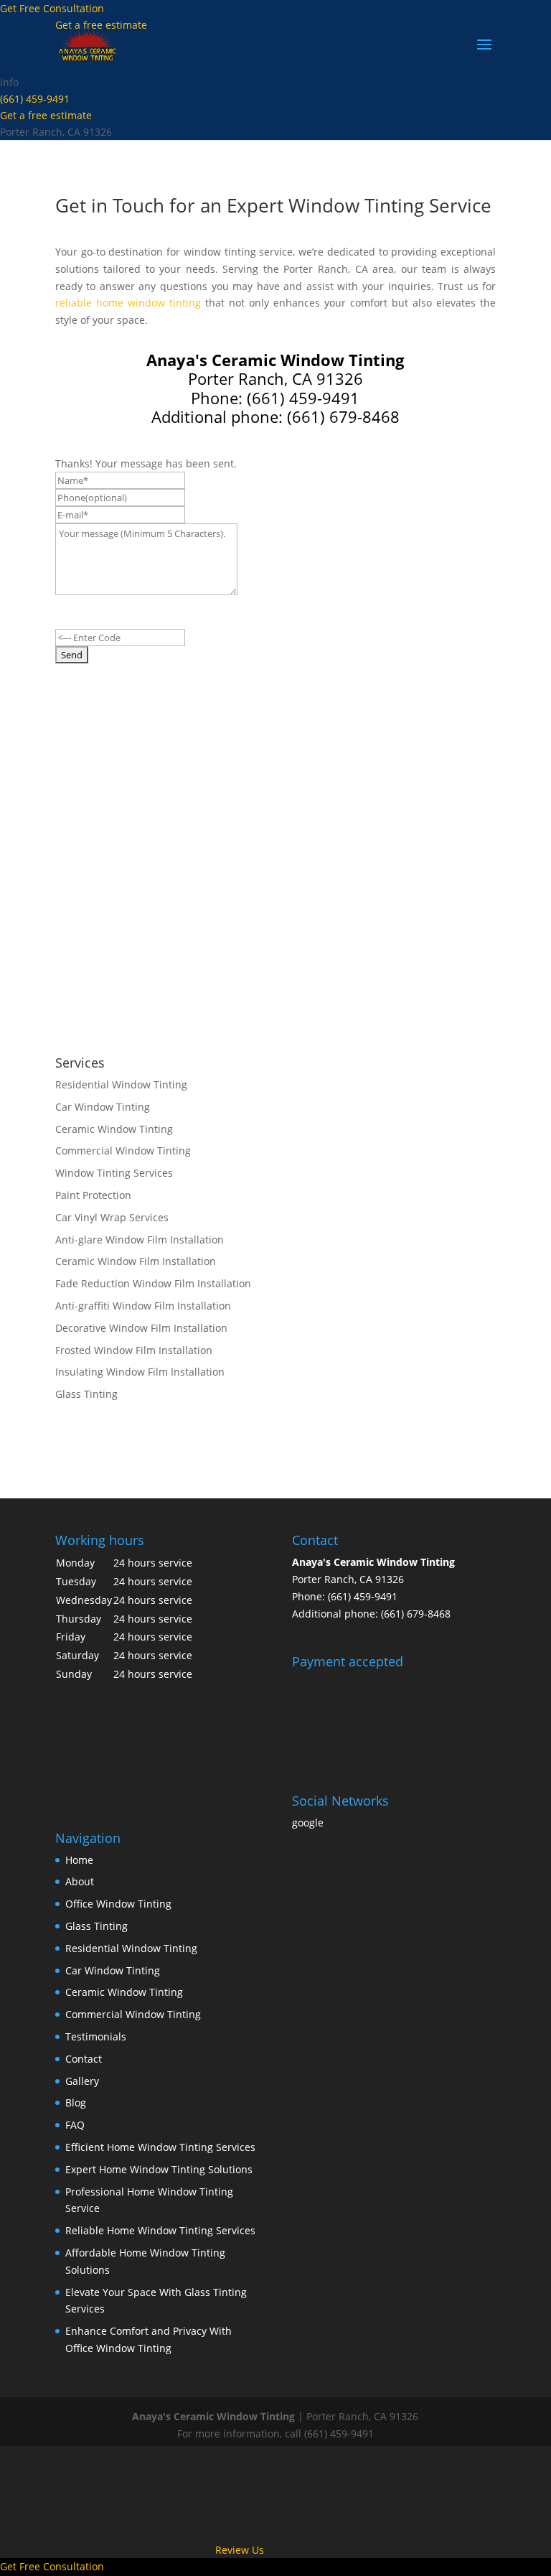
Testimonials (96, 2036)
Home (79, 1860)
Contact (84, 2059)
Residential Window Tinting (131, 1948)
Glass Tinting (96, 1926)
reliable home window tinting (128, 303)
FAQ (75, 2125)
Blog (76, 2103)
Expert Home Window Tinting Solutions (159, 2169)
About (80, 1881)
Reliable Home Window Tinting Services (160, 2230)
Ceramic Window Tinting (124, 1992)
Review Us (240, 2550)
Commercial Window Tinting (133, 2014)
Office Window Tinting (118, 1904)
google (308, 1823)
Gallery (82, 2081)
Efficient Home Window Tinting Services (160, 2147)
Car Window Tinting (113, 1970)
